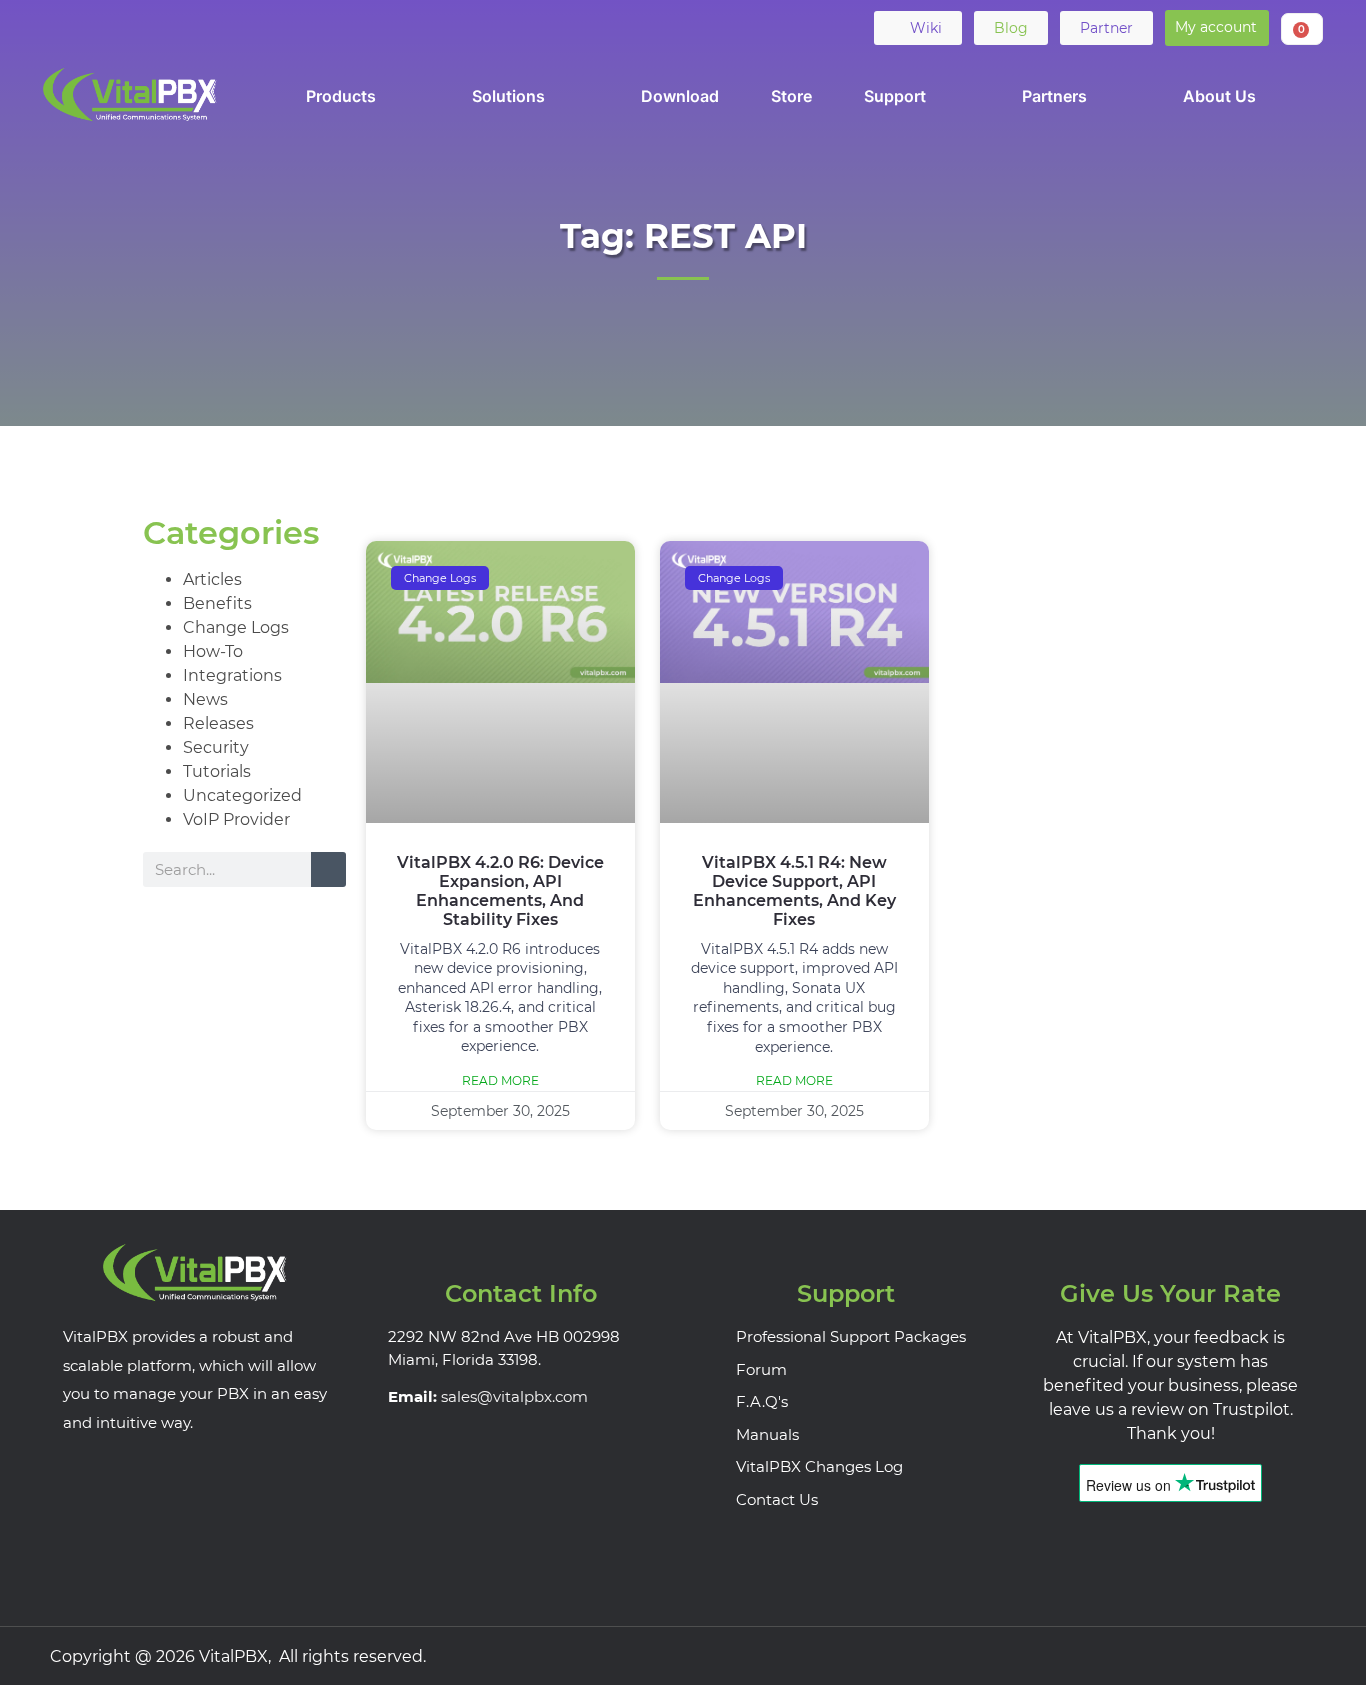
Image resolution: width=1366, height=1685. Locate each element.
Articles (212, 579)
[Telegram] (216, 27)
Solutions (508, 96)
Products (341, 96)
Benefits (217, 603)
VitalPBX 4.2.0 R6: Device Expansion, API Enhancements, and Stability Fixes (500, 891)
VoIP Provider (236, 819)
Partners (1054, 96)
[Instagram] (1297, 1656)
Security (216, 747)
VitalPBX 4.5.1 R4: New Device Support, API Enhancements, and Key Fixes (794, 891)
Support (895, 96)
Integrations (232, 675)
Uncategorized (242, 795)
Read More (500, 1080)
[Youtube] (177, 27)
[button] (1217, 28)
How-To (213, 651)
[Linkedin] (138, 27)
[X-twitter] (99, 27)
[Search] (328, 869)
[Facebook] (60, 27)
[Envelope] (255, 27)
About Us (1219, 96)
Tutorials (217, 771)
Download (680, 96)
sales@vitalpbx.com (514, 1396)
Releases (218, 723)
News (205, 699)
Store (791, 96)
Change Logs (236, 627)
